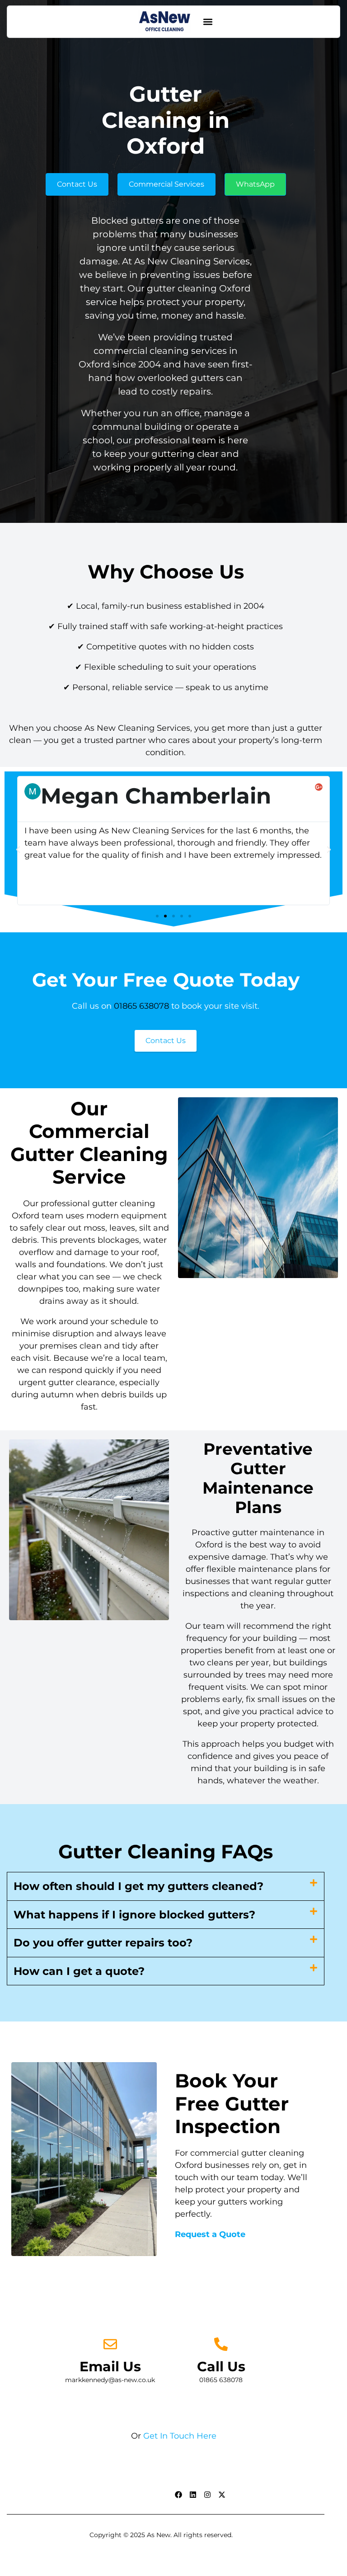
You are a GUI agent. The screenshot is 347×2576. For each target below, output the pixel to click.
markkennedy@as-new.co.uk (110, 2380)
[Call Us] (221, 2344)
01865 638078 (141, 1006)
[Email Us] (110, 2344)
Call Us (221, 2367)
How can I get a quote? (79, 1971)
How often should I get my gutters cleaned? (138, 1886)
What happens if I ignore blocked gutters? (134, 1915)
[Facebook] (178, 2495)
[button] (208, 22)
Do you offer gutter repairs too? (103, 1943)
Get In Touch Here (180, 2436)
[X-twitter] (222, 2495)
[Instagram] (207, 2495)
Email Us (110, 2367)
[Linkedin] (193, 2495)
